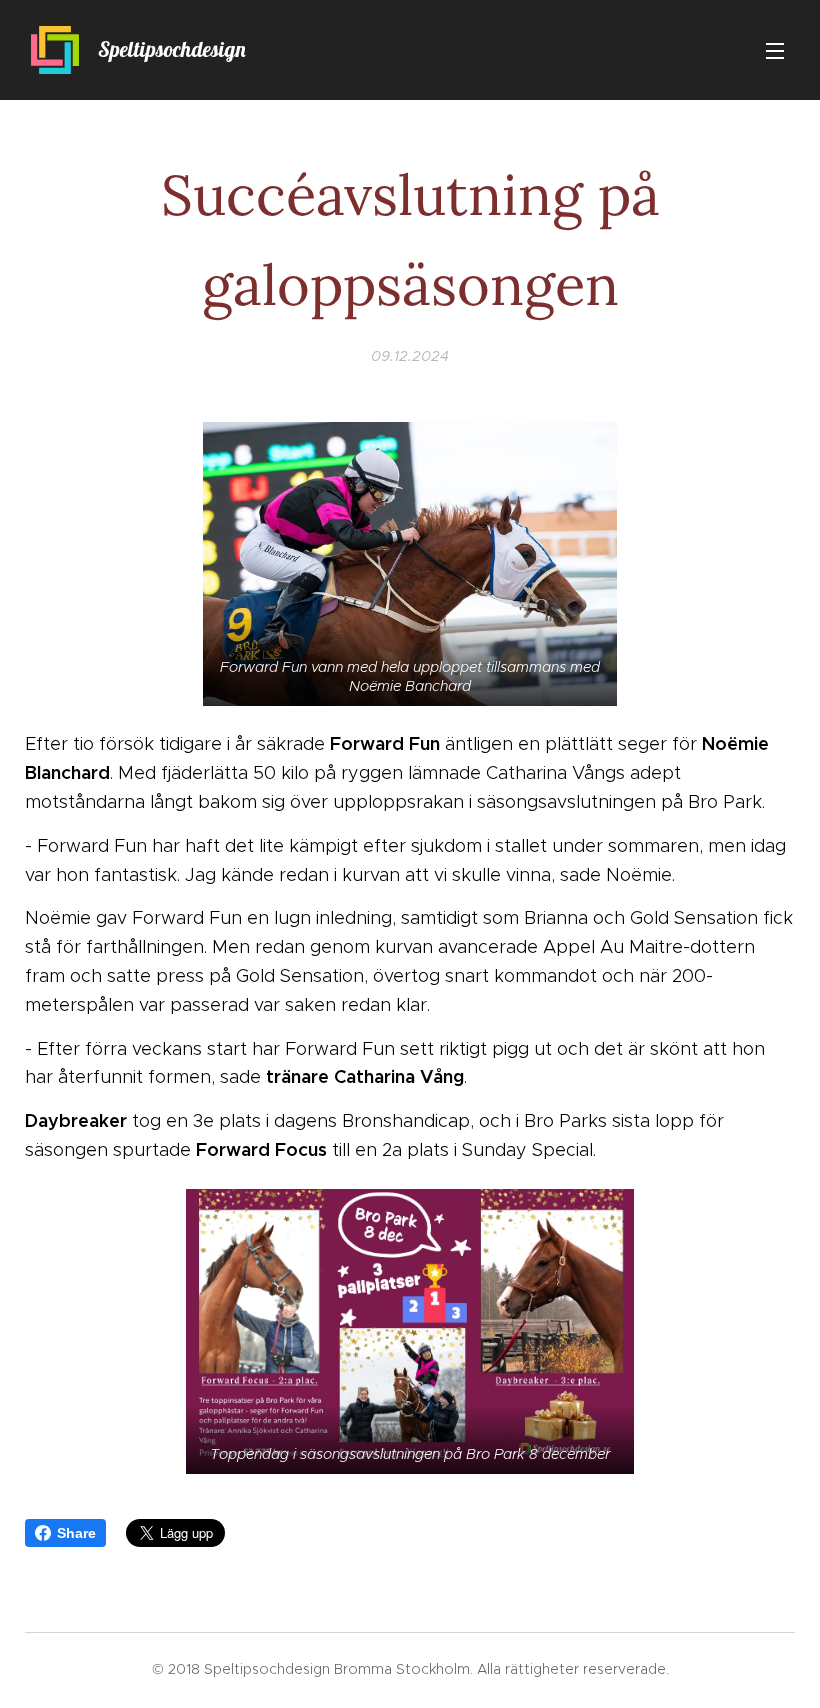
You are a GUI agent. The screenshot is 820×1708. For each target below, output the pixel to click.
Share (76, 1533)
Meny (775, 50)
